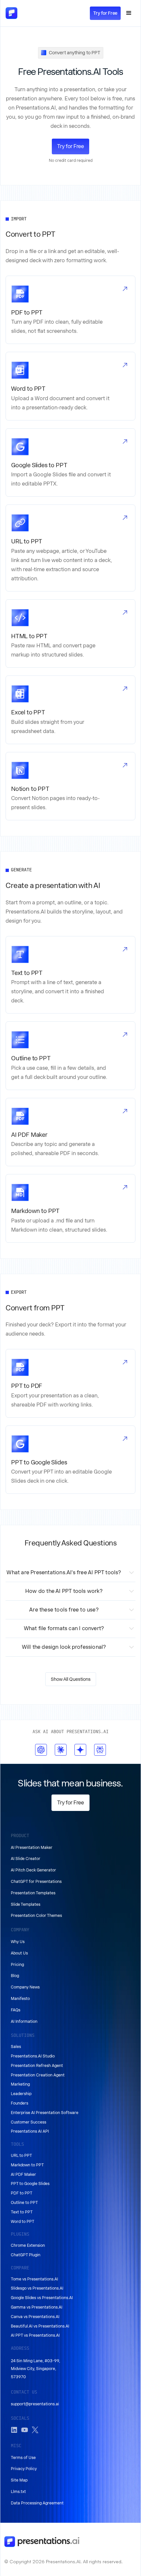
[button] (129, 13)
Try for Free (105, 13)
